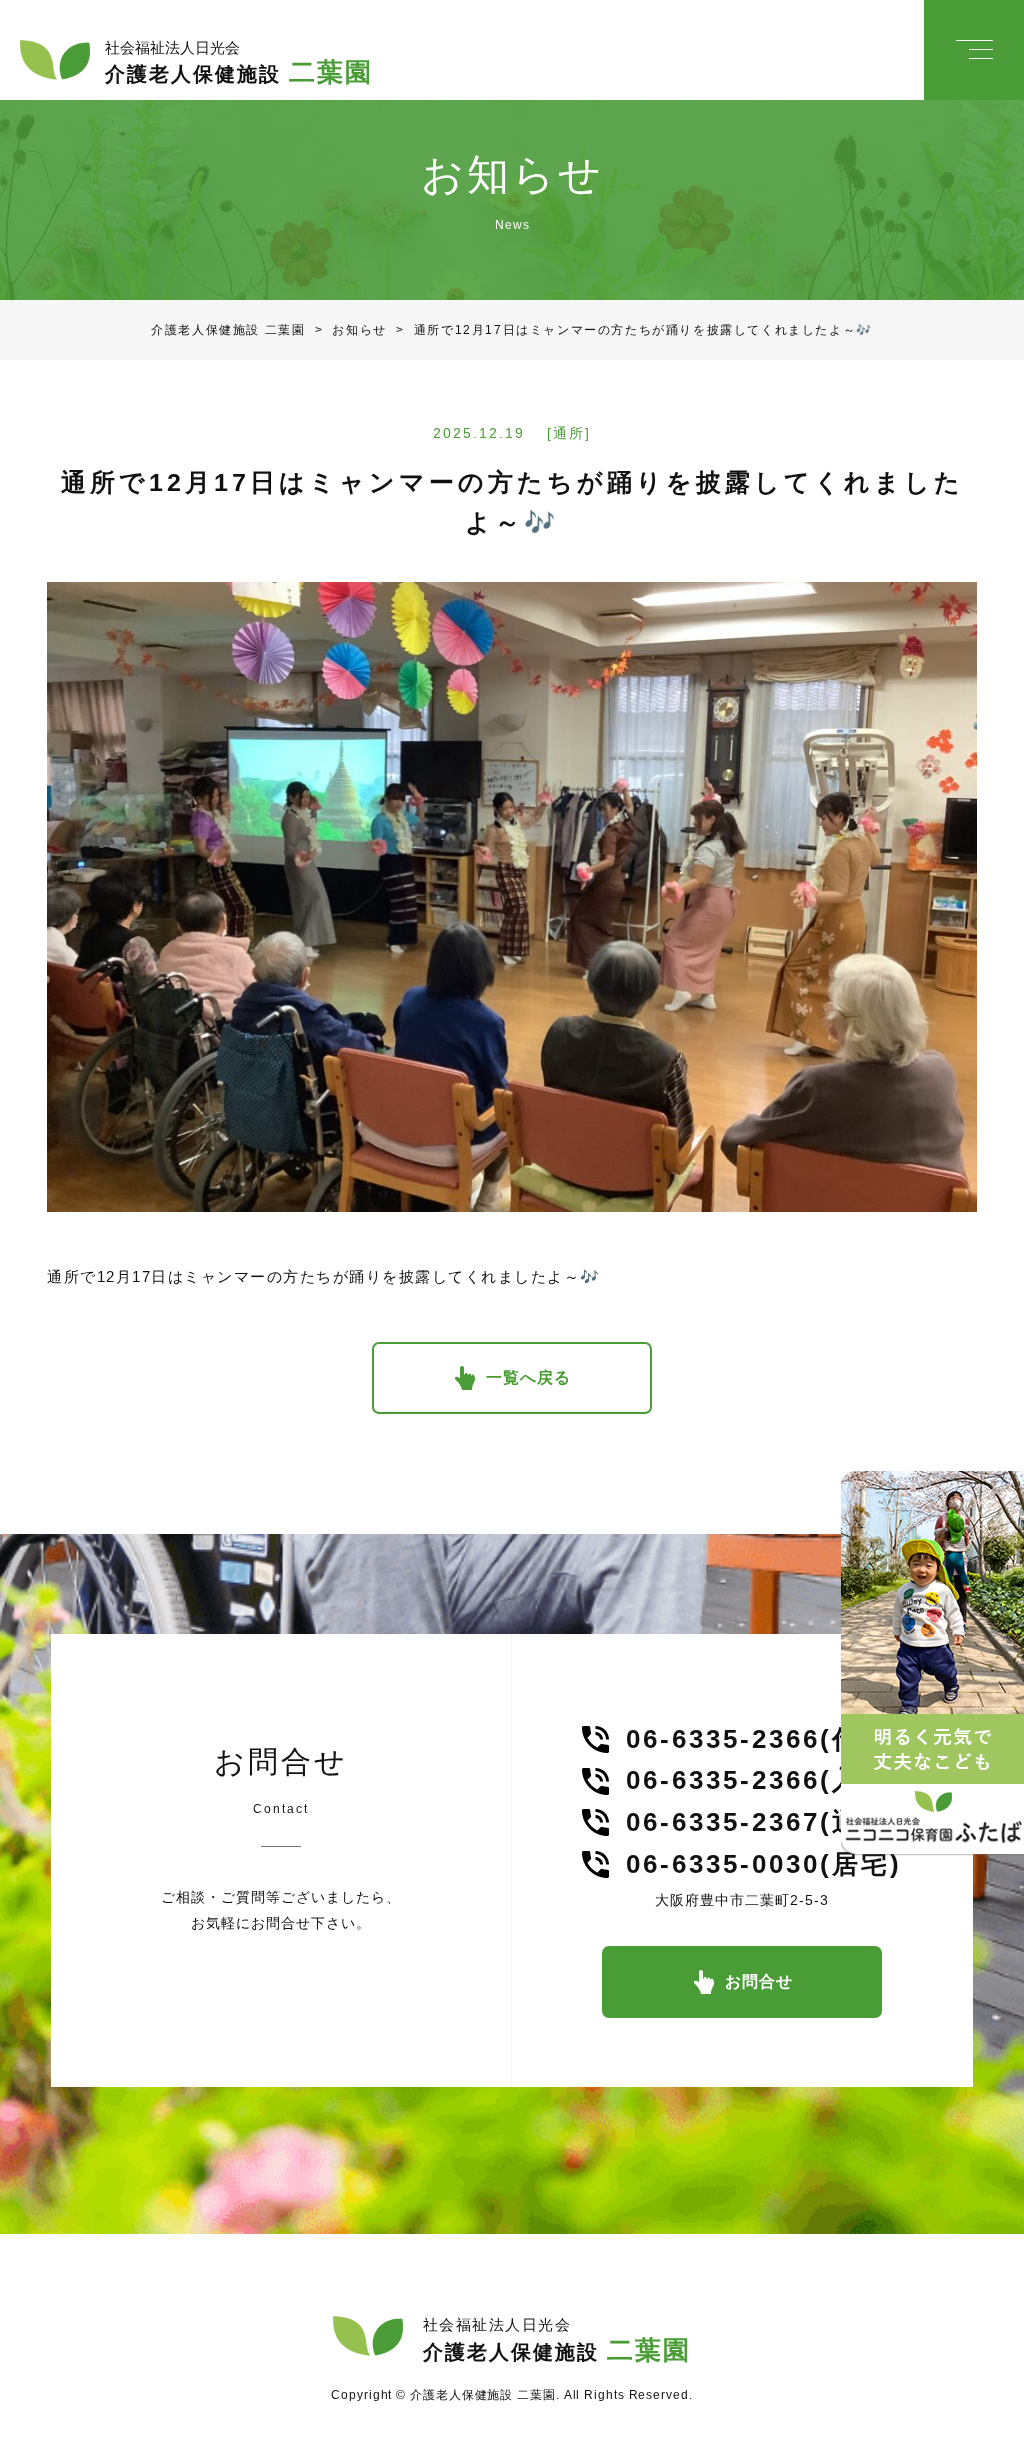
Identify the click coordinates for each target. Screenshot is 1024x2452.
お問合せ (759, 1981)
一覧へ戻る (528, 1377)
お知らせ (345, 330)
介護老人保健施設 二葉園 (228, 330)
